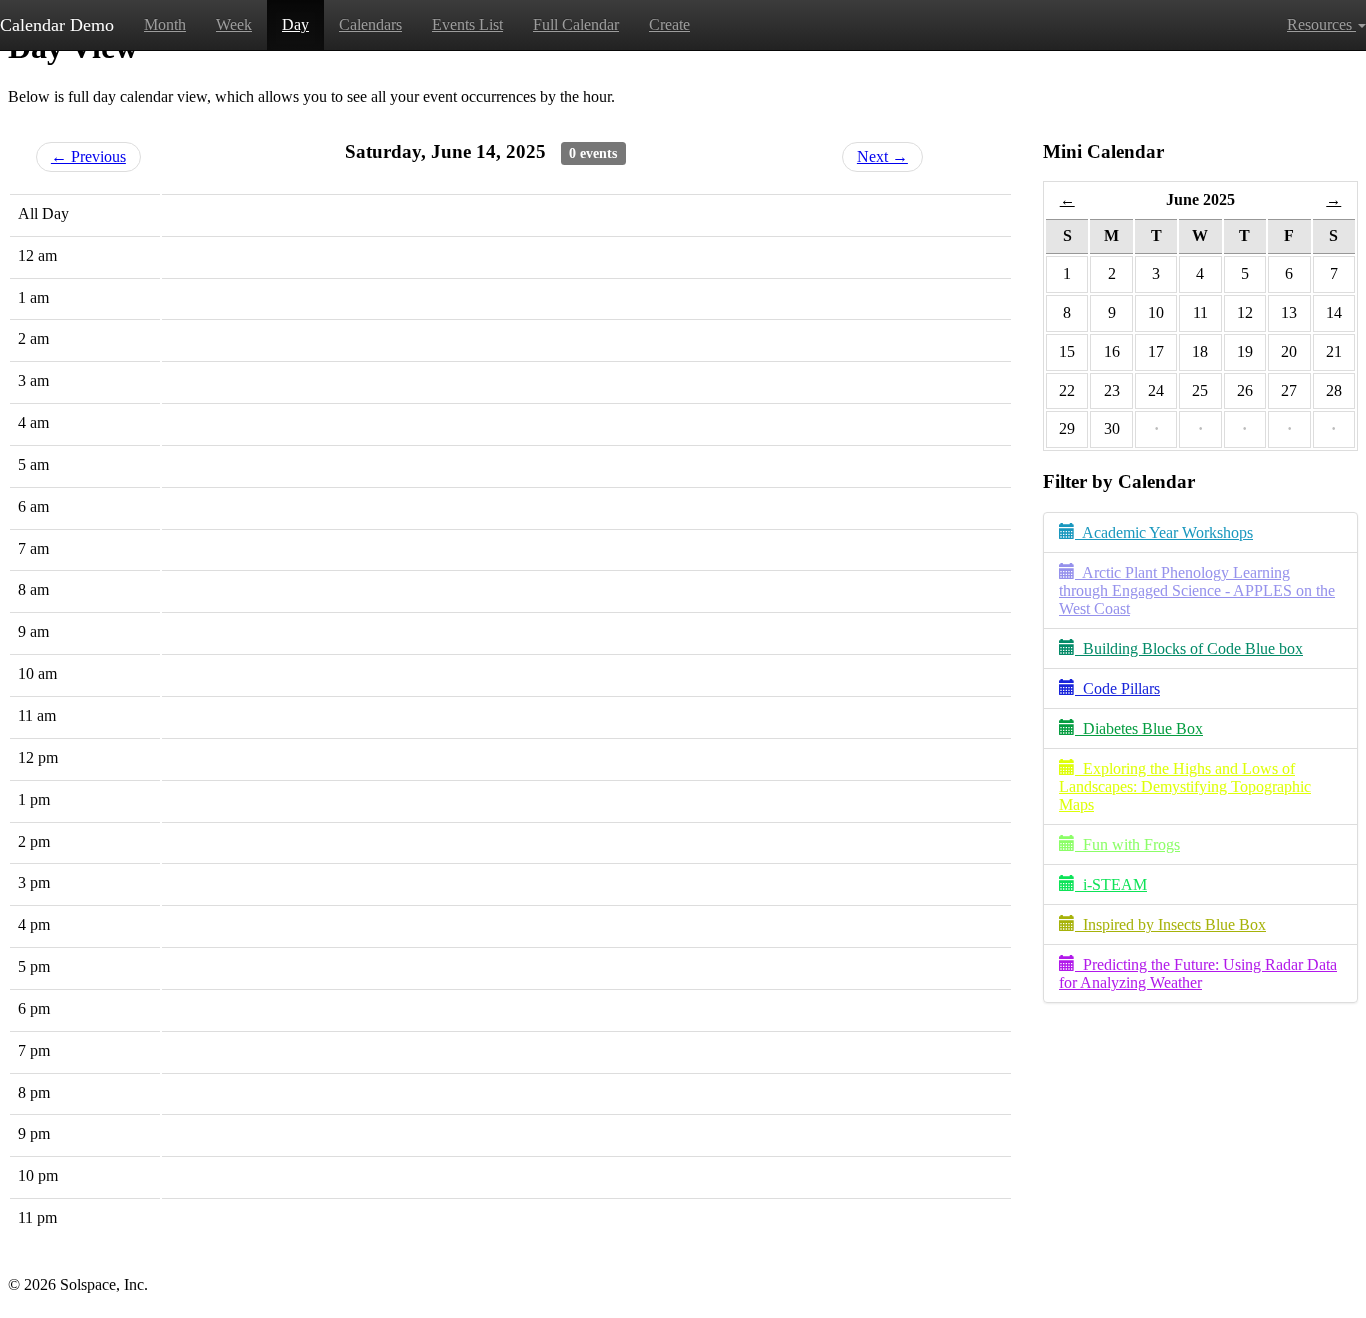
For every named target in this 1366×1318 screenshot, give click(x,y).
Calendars (370, 24)
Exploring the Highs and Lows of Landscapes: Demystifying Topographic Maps (1185, 786)
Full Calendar (576, 24)
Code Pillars (1117, 688)
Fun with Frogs (1127, 844)
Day (295, 24)
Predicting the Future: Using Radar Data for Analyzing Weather (1198, 973)
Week (234, 24)
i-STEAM (1111, 884)
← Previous (88, 156)
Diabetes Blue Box (1139, 728)
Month (165, 24)
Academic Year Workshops (1164, 532)
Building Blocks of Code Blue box (1189, 648)
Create (669, 24)
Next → (882, 156)
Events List (467, 24)
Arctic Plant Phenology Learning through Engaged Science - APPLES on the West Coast (1197, 590)
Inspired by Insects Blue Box (1170, 924)
